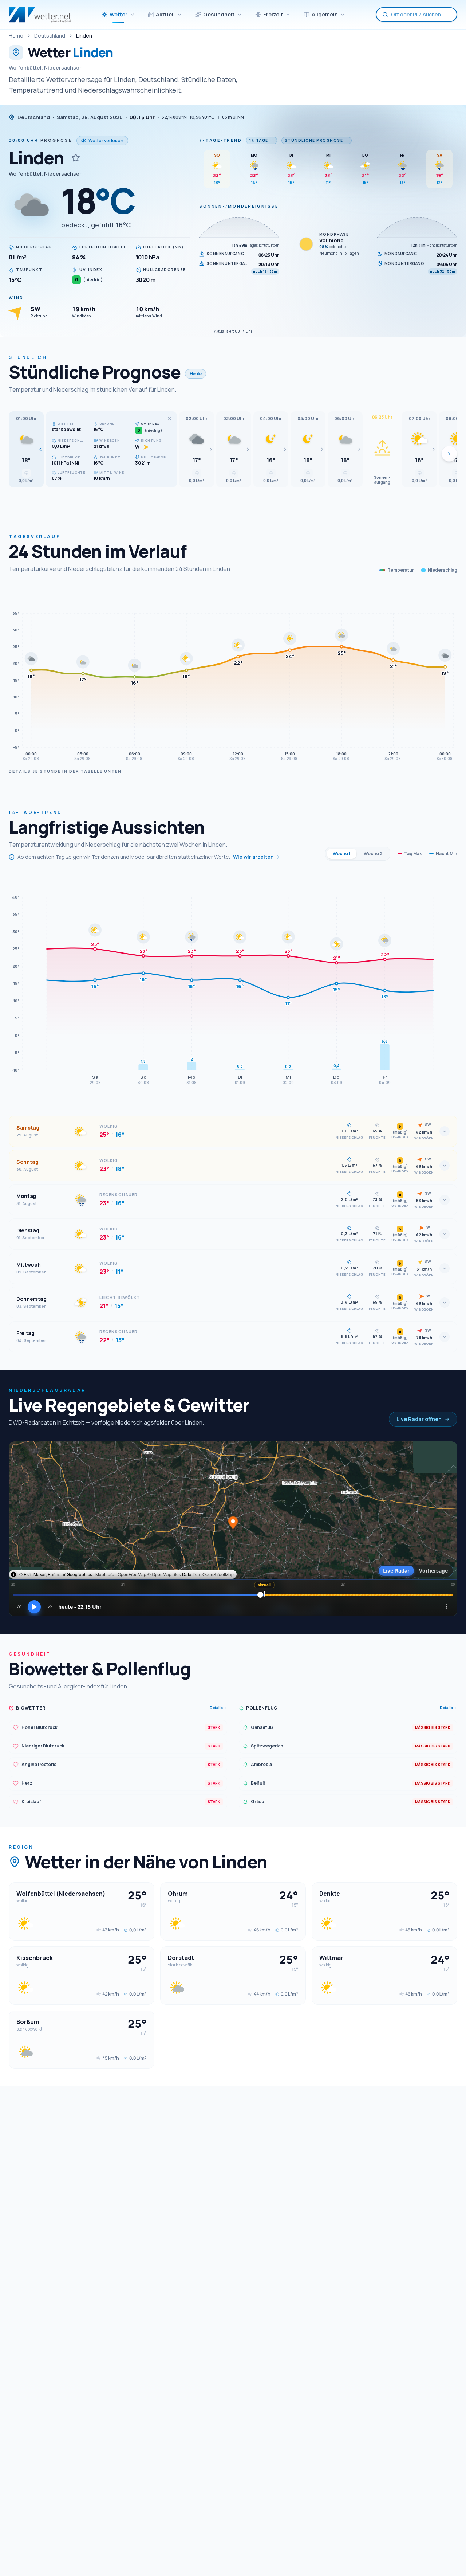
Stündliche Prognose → (317, 140)
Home (16, 36)
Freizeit (273, 14)
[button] (26, 449)
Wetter (119, 14)
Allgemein (325, 14)
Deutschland (50, 36)
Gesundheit (219, 14)
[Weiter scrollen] (449, 454)
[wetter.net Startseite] (40, 15)
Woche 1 (342, 854)
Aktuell (165, 14)
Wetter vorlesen (106, 140)
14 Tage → (262, 140)
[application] (233, 675)
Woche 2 (373, 854)
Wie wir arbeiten (253, 857)
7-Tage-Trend (220, 140)
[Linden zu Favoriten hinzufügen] (76, 158)
